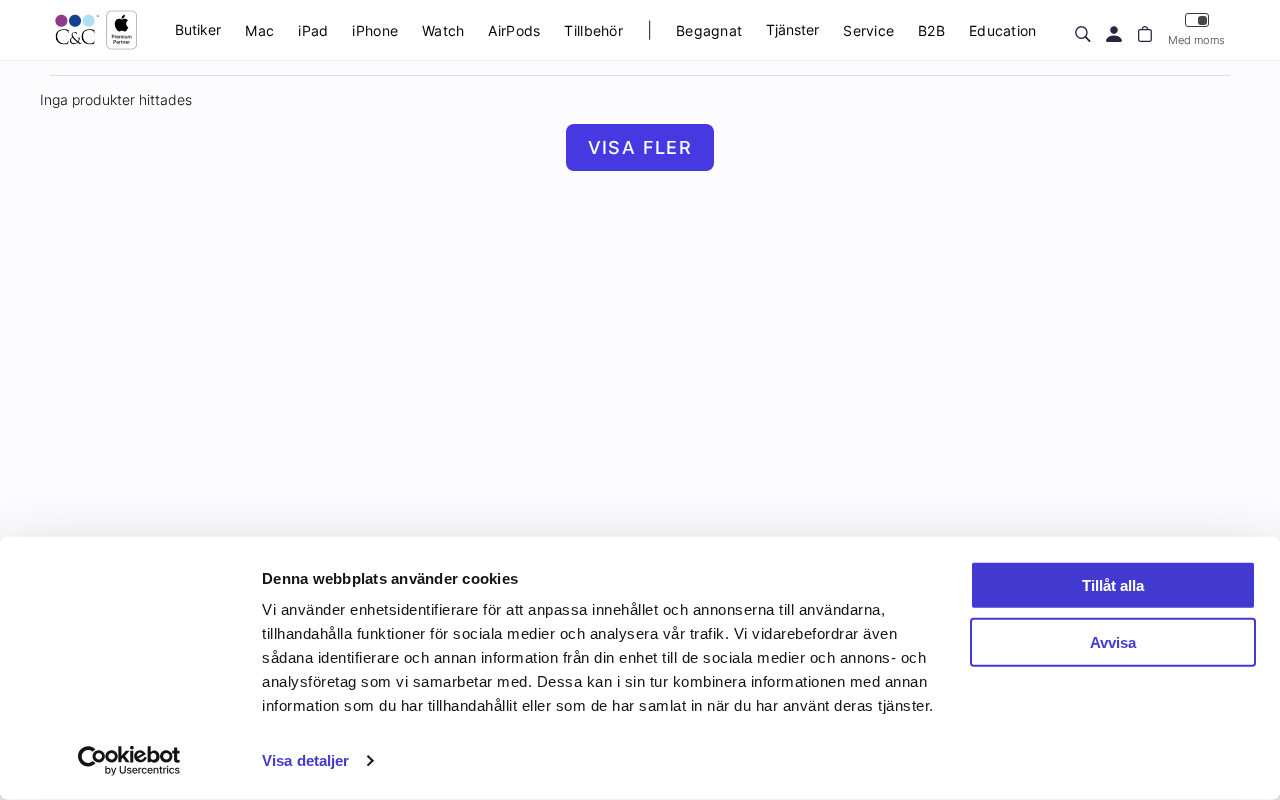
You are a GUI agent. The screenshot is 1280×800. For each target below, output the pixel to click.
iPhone (375, 30)
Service (868, 30)
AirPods (514, 30)
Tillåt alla (1113, 585)
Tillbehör (593, 30)
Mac (259, 30)
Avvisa (1113, 641)
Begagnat (709, 30)
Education (1003, 30)
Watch (443, 30)
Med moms (1196, 40)
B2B (931, 30)
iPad (313, 30)
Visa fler (640, 147)
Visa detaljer (305, 760)
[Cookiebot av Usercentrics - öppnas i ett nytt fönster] (129, 761)
